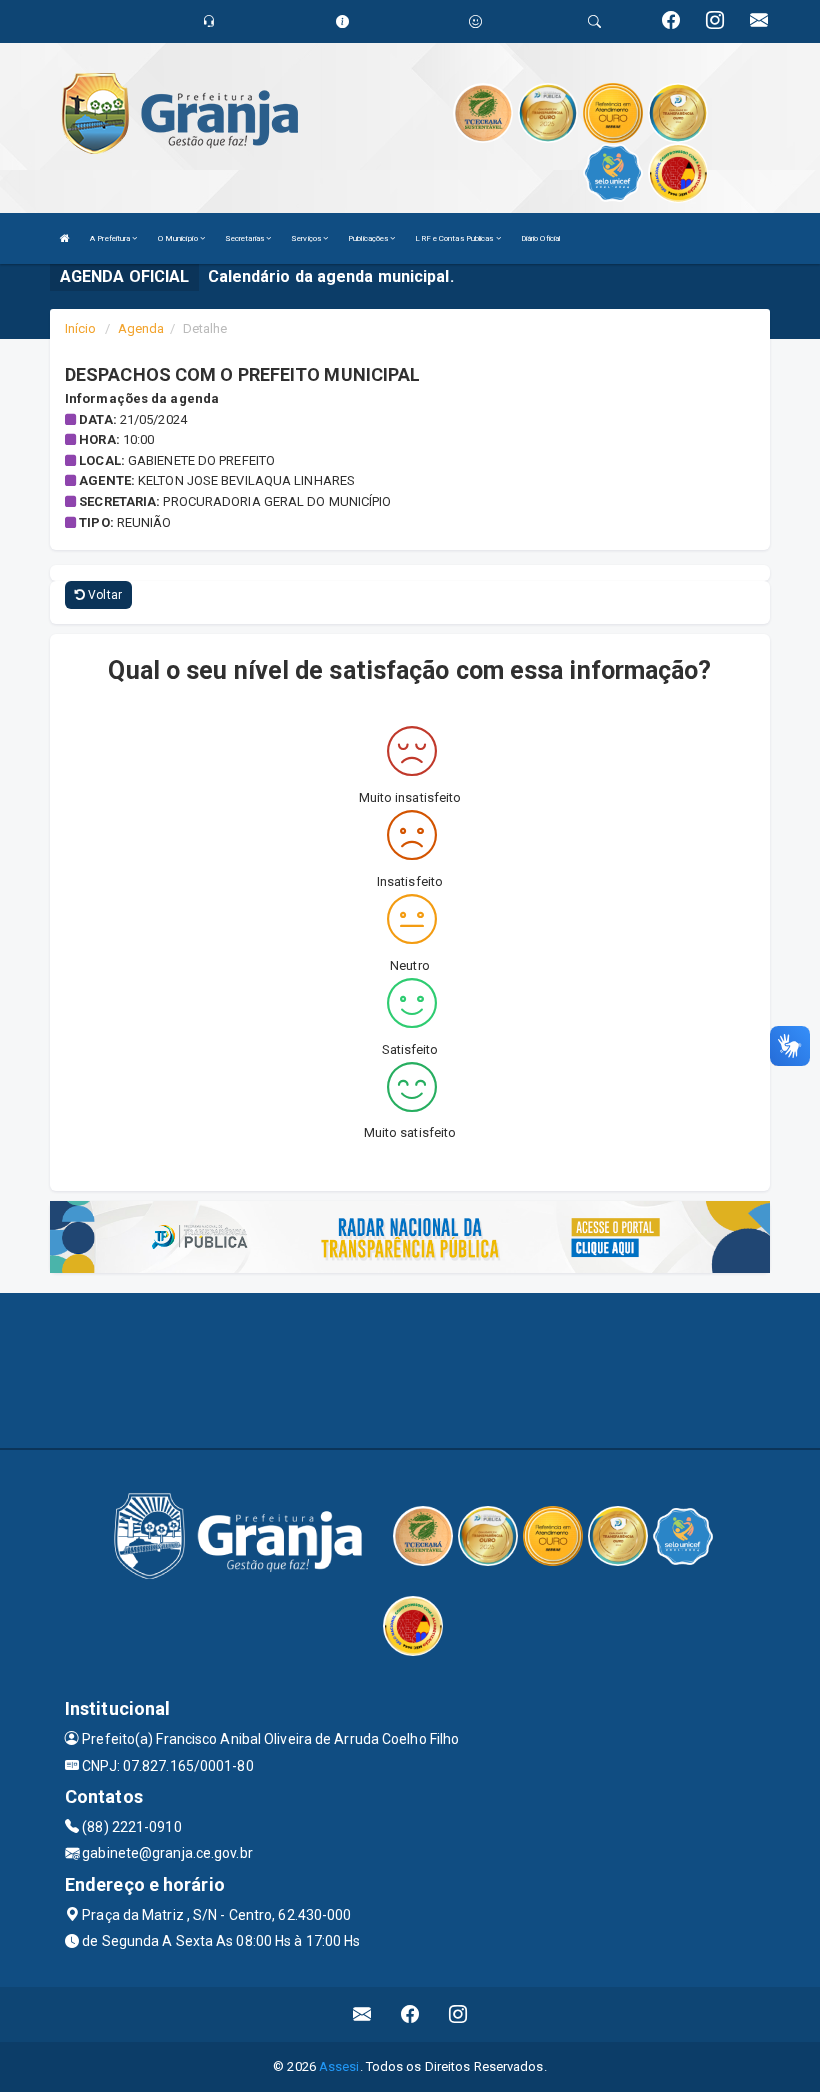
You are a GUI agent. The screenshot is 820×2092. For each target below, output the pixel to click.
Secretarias (245, 238)
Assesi (339, 2066)
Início (81, 328)
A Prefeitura (111, 238)
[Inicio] (65, 238)
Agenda (141, 328)
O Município (179, 238)
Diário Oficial (540, 238)
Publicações (369, 238)
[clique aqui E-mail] (362, 2014)
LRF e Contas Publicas (455, 238)
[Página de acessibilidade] (475, 21)
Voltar (103, 595)
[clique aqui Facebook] (410, 2014)
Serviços (307, 238)
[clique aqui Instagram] (458, 2014)
